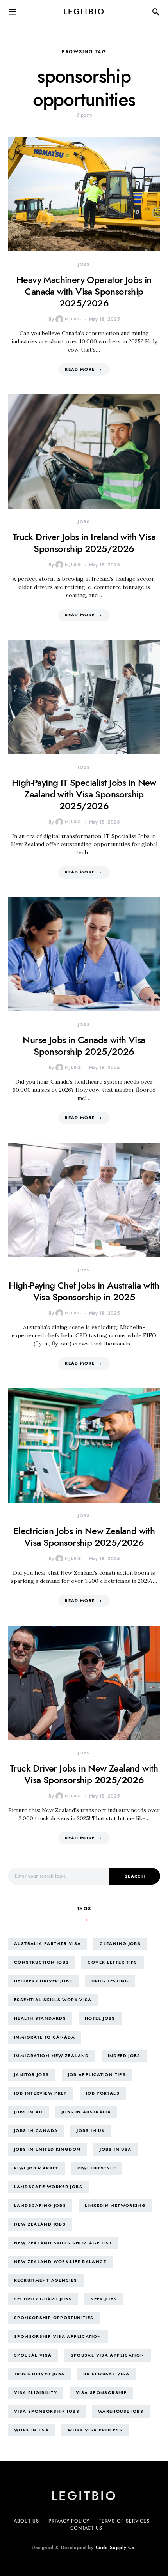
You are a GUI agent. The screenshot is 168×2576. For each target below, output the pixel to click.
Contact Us (86, 2528)
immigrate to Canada (45, 2037)
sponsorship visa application (58, 2336)
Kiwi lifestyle (97, 2168)
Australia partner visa (47, 1944)
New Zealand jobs (40, 2224)
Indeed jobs (124, 2056)
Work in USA (31, 2430)
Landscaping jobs (40, 2206)
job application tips (97, 2075)
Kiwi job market (36, 2168)
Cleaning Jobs (120, 1944)
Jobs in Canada (36, 2131)
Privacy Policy (69, 2521)
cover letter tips (112, 1962)
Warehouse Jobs (121, 2411)
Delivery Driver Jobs (43, 1981)
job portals (103, 2093)
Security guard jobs (43, 2299)
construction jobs (41, 1962)
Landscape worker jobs (48, 2187)
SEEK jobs (104, 2299)
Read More (80, 369)
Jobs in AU (28, 2112)
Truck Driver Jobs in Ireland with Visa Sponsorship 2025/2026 (84, 543)
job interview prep (41, 2093)
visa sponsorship (101, 2393)
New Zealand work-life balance (60, 2262)
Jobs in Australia (86, 2112)
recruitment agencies (46, 2280)
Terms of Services (124, 2521)
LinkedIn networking (115, 2206)
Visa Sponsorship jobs (47, 2411)
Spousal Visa (33, 2355)
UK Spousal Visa (106, 2374)
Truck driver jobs (39, 2374)
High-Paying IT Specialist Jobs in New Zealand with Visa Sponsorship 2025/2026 (84, 794)
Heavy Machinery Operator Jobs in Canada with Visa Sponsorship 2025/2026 (84, 291)
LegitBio (84, 12)
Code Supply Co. (116, 2548)
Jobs (84, 264)
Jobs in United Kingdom (47, 2149)
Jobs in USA (115, 2149)
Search (135, 1876)
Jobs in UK (91, 2131)
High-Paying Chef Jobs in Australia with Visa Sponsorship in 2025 (84, 1291)
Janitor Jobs (32, 2075)
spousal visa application (108, 2355)
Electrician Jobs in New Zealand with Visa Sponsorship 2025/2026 (84, 1537)
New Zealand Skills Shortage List (63, 2243)
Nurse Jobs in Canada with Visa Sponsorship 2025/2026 (84, 1046)
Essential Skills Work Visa (53, 2000)
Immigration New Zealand (52, 2056)
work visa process (95, 2430)
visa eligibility (36, 2393)
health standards (40, 2018)
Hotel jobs (100, 2018)
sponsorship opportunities (54, 2318)
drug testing (110, 1981)
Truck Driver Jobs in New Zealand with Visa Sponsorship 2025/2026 (84, 1774)
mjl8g (73, 319)
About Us (26, 2521)
